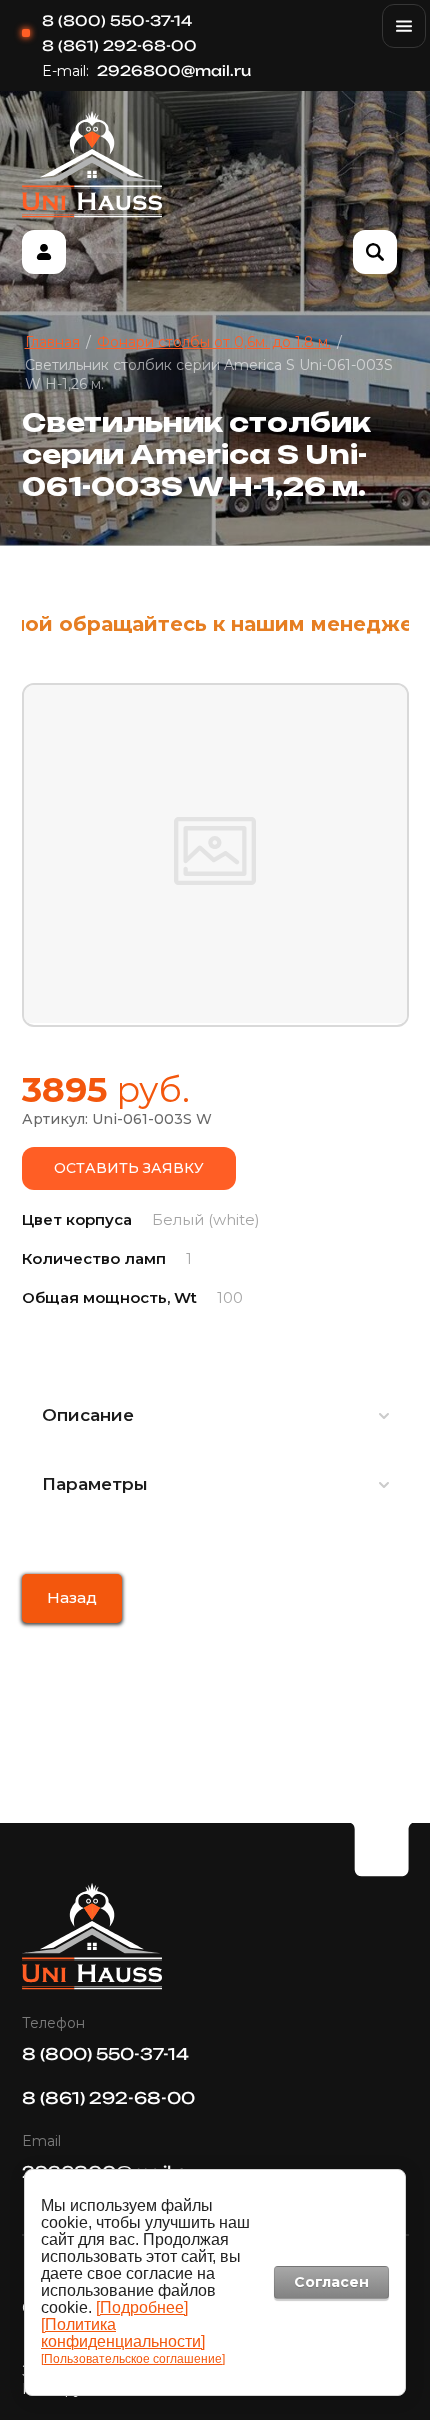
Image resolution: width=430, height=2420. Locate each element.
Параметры (95, 1484)
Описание (88, 1415)
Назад (72, 1597)
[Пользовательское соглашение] (133, 2359)
